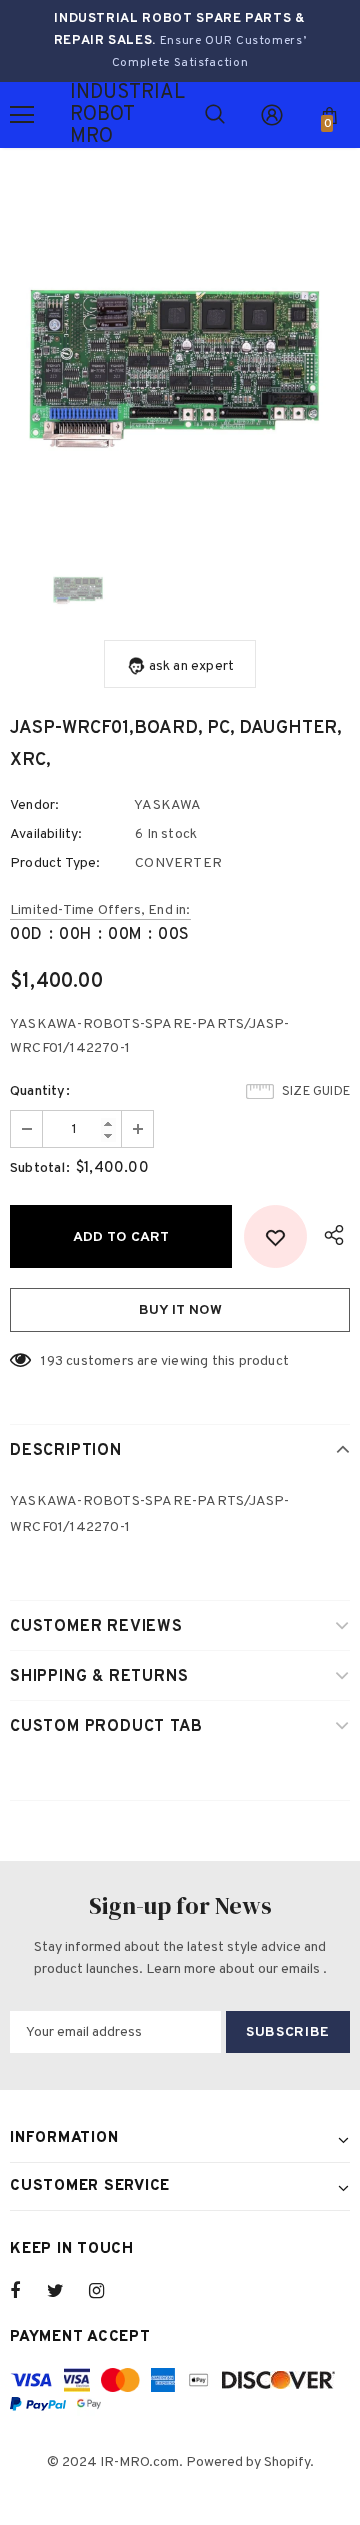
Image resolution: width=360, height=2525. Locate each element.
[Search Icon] (215, 115)
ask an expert (192, 666)
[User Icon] (272, 115)
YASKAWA (167, 805)
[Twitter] (65, 2291)
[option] (180, 360)
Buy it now (180, 1310)
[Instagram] (107, 2291)
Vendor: (34, 805)
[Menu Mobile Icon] (22, 115)
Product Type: (55, 863)
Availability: (46, 834)
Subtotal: (40, 1168)
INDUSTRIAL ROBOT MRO (95, 115)
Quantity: (40, 1091)
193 (52, 1361)
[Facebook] (28, 2291)
